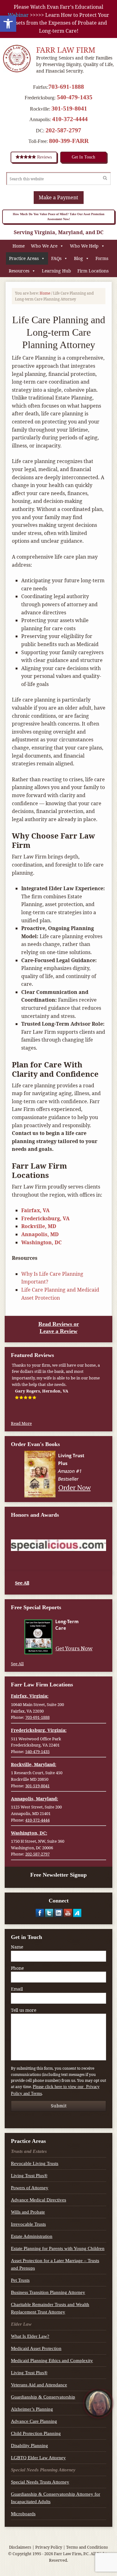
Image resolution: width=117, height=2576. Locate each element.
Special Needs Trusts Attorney (40, 2482)
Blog (78, 258)
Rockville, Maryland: (34, 1764)
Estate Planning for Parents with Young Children (58, 2248)
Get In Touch (83, 157)
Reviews (44, 157)
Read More (21, 1423)
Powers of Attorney (30, 2188)
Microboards (23, 2514)
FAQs (56, 258)
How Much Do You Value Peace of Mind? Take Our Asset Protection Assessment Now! (59, 217)
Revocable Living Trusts (35, 2163)
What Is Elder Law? (30, 2336)
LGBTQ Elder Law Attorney (38, 2458)
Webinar (18, 15)
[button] (8, 24)
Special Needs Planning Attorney (43, 2470)
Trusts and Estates (29, 2151)
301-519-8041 (69, 108)
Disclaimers (20, 2547)
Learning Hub (56, 271)
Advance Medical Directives (39, 2200)
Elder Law (21, 2324)
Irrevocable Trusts (28, 2224)
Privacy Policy (49, 2547)
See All (22, 1583)
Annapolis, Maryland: (34, 1799)
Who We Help (84, 246)
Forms (102, 258)
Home (19, 246)
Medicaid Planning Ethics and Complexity (52, 2361)
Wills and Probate (28, 2212)
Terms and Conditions (87, 2547)
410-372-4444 (70, 119)
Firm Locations (93, 271)
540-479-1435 (75, 97)
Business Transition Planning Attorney (48, 2292)
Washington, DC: (29, 1833)
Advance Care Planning (34, 2421)
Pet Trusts (20, 2280)
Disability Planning (29, 2446)
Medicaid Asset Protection (36, 2348)
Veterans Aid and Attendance (39, 2385)
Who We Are (44, 246)
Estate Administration (32, 2236)
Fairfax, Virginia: (30, 1696)
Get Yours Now (74, 1648)
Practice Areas (24, 258)
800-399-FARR (69, 141)
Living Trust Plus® (29, 2176)
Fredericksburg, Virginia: (39, 1730)
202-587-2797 (63, 130)
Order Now (75, 1487)
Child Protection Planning (36, 2433)
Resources (19, 271)
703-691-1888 (66, 87)
